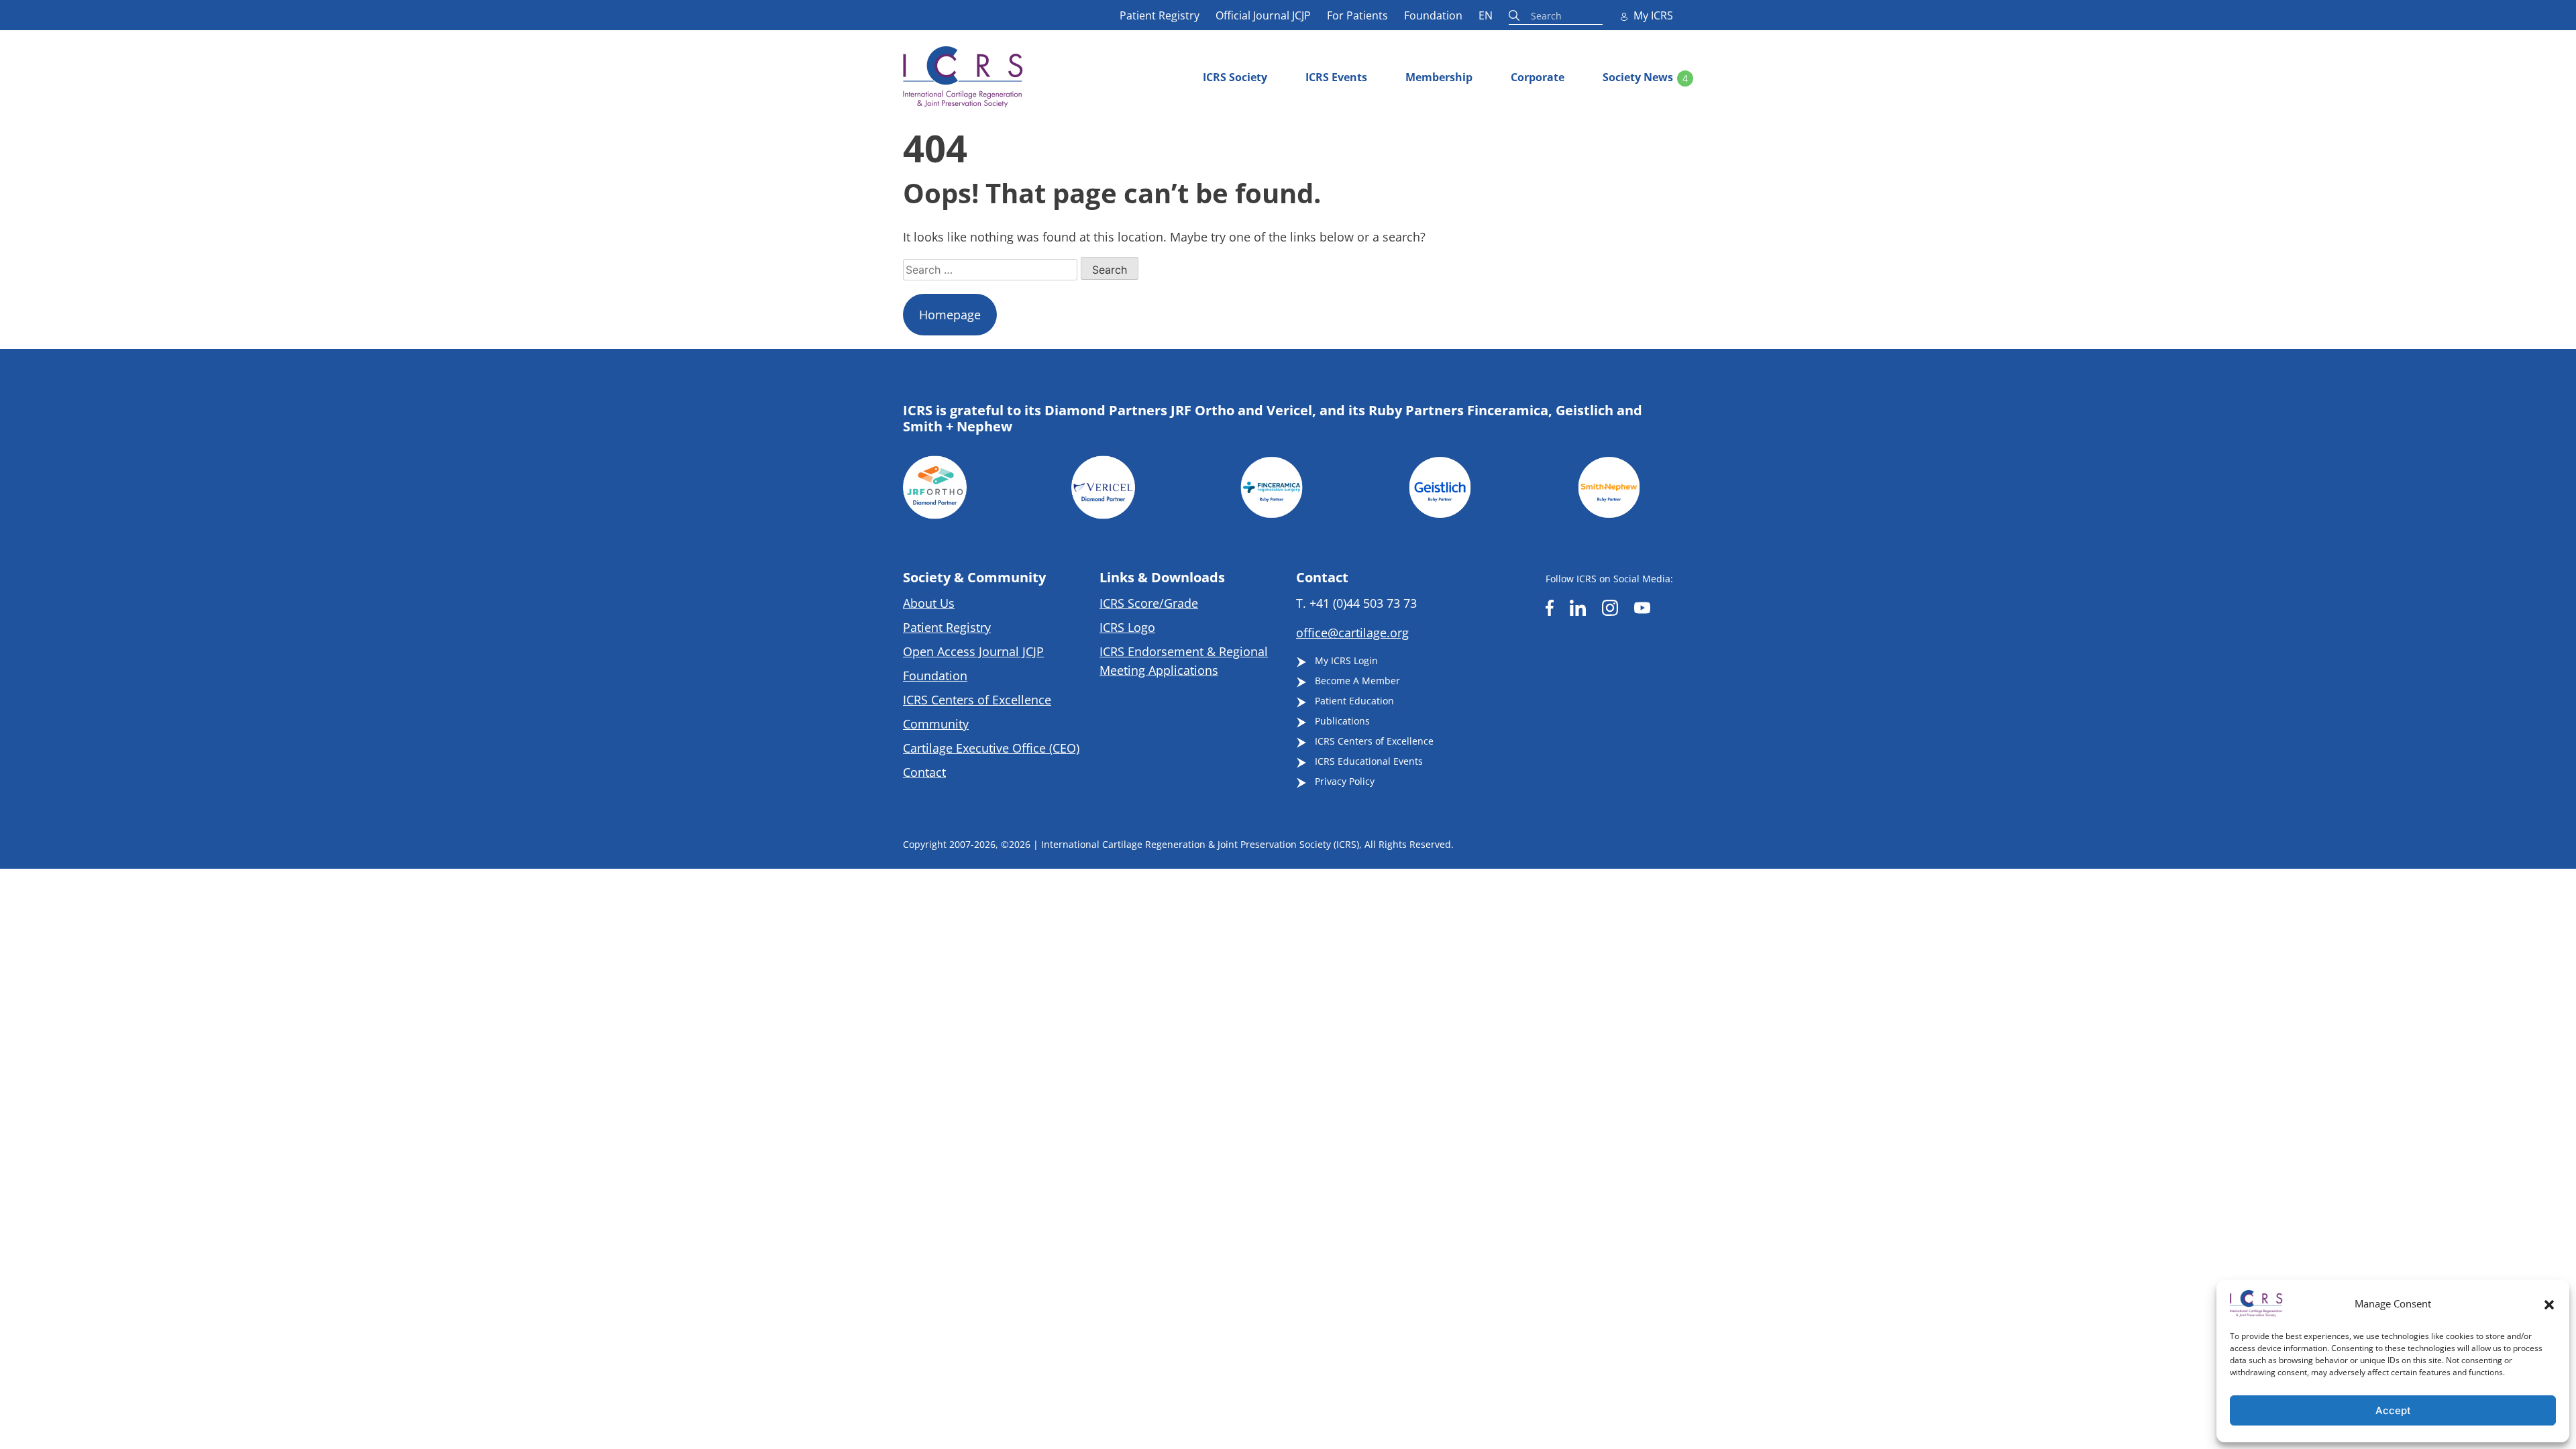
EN (1486, 15)
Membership (1439, 77)
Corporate (1538, 77)
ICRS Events (1336, 77)
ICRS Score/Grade (1149, 603)
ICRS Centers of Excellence (977, 700)
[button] (2549, 1303)
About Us (929, 603)
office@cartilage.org (1352, 633)
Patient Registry (1160, 15)
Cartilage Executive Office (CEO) (991, 748)
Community (936, 724)
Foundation (1433, 15)
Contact (924, 772)
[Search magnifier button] (1516, 15)
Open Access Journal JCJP (973, 651)
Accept (2393, 1410)
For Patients (1357, 15)
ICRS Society (1235, 77)
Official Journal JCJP (1263, 15)
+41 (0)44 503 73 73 (1363, 603)
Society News (1638, 77)
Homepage (950, 315)
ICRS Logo (1127, 627)
